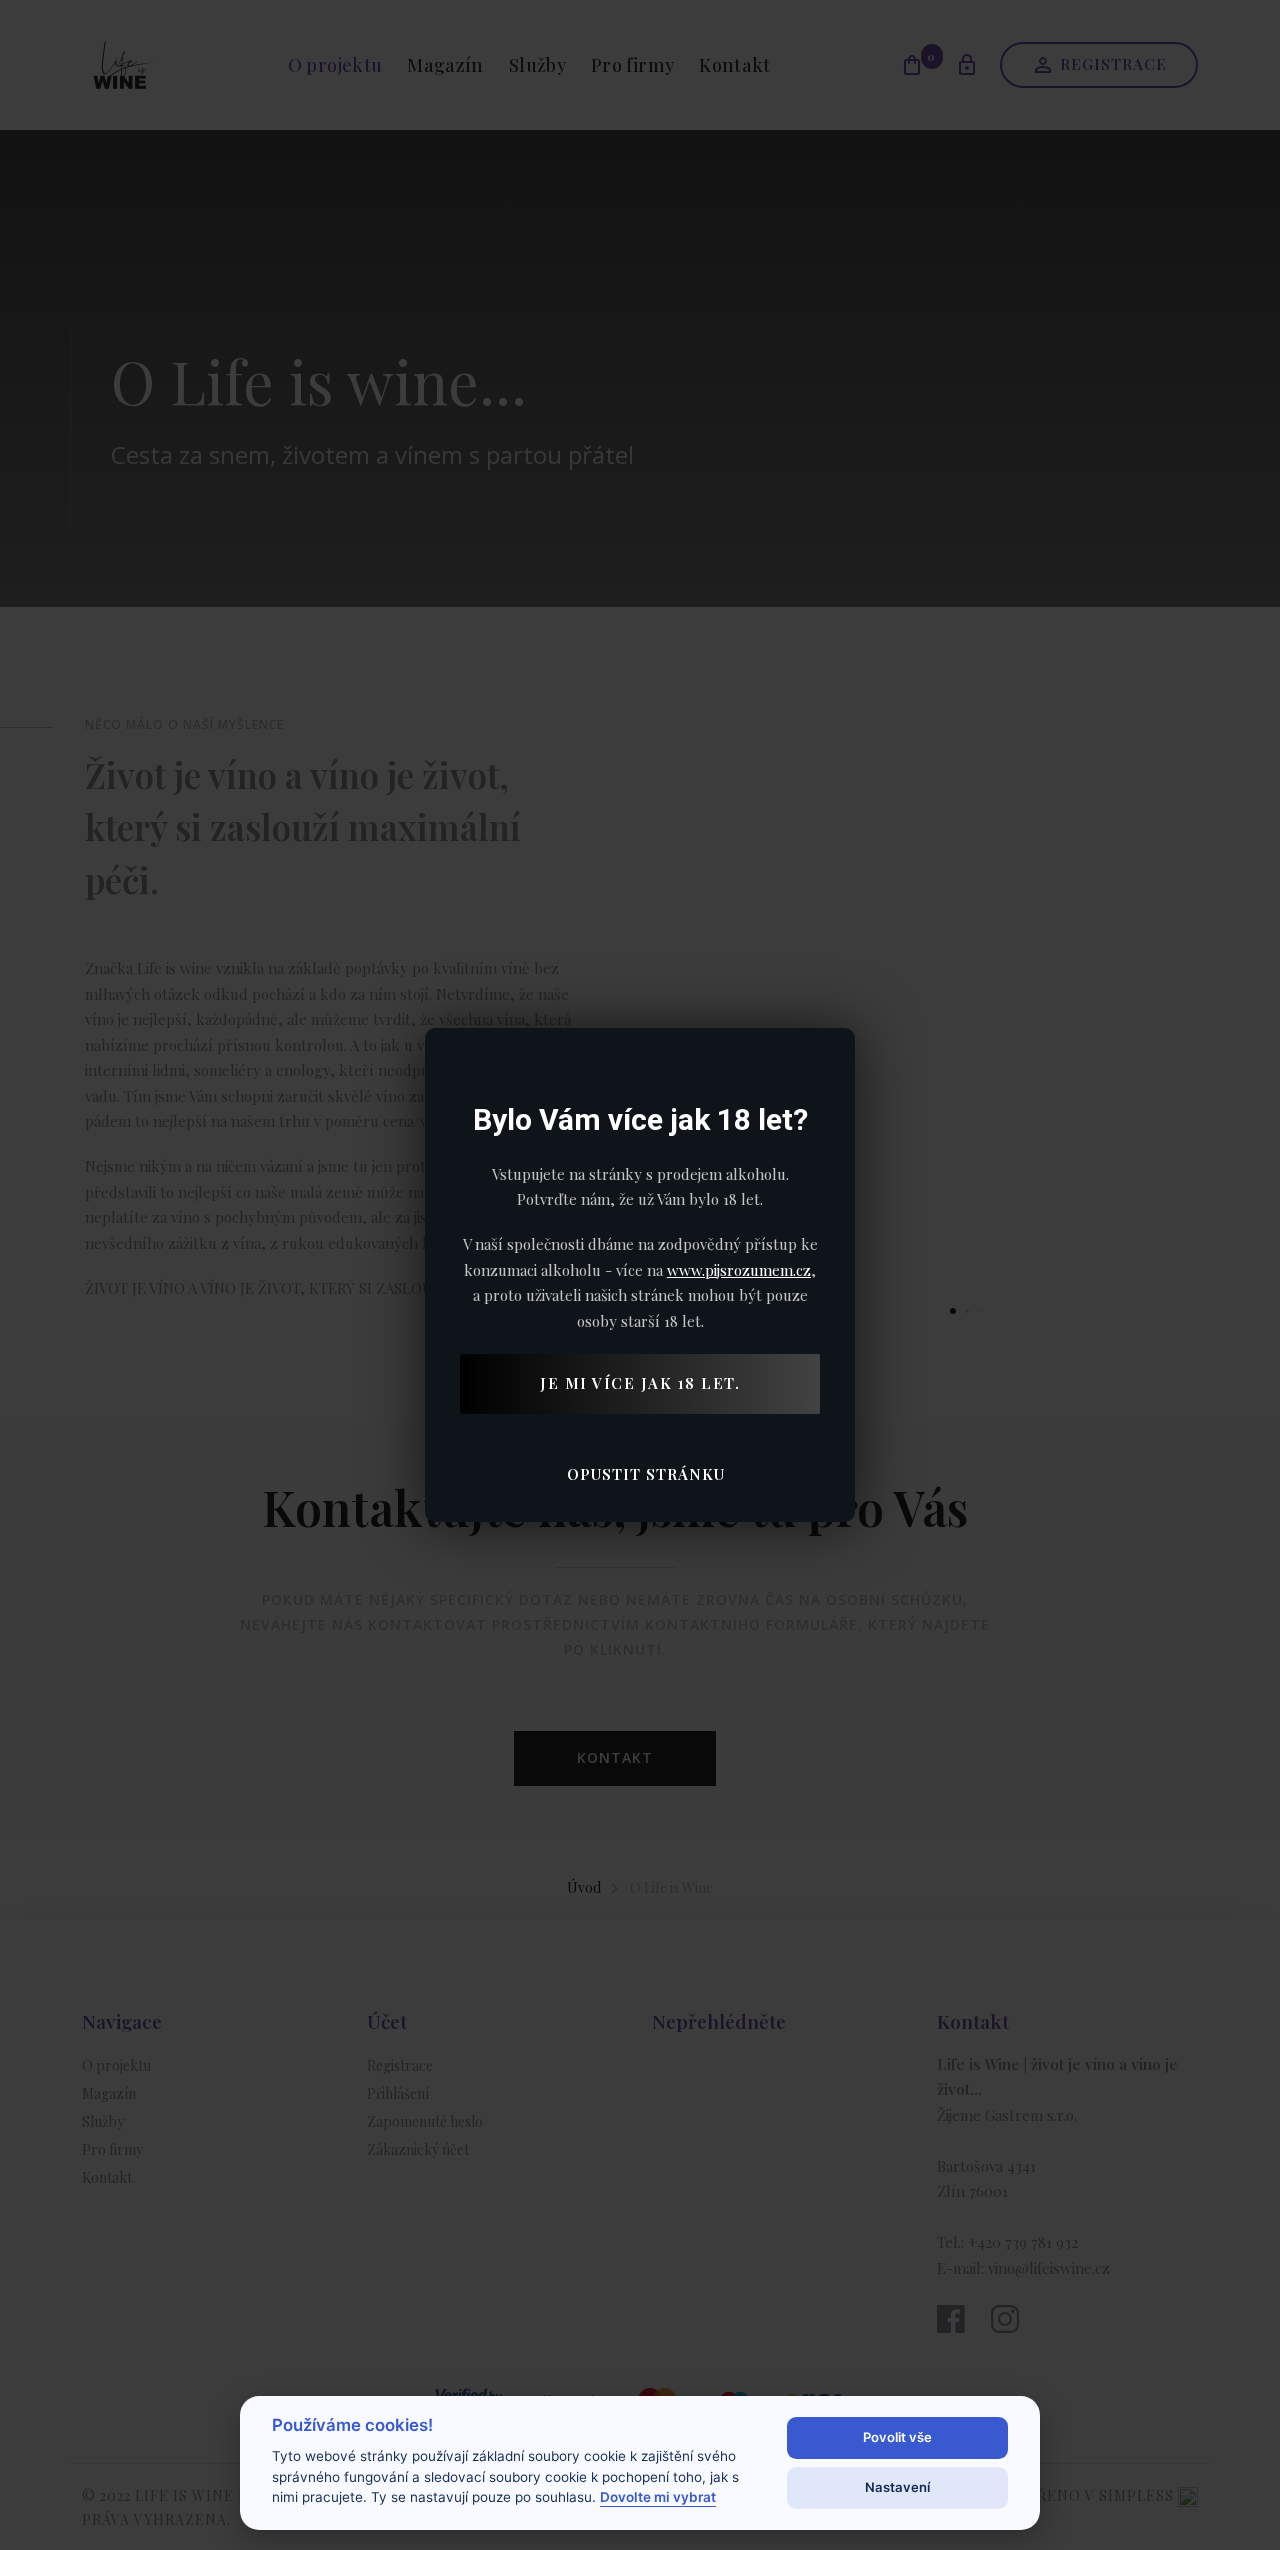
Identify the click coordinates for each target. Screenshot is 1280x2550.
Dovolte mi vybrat (658, 2497)
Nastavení (897, 2487)
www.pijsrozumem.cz (739, 1270)
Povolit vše (897, 2437)
